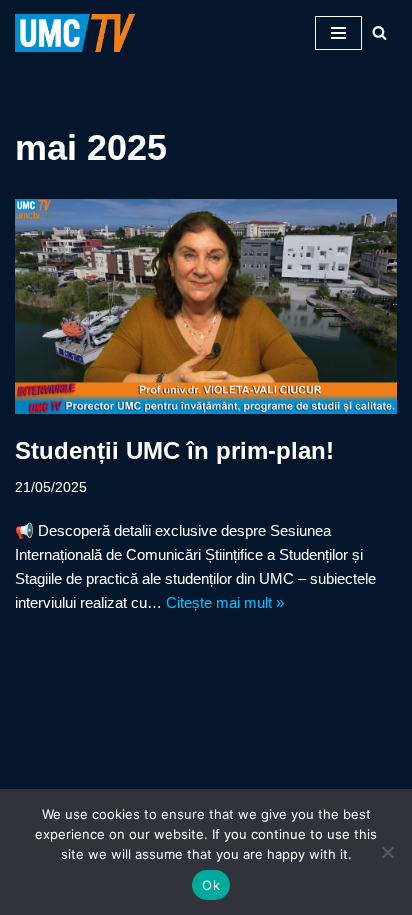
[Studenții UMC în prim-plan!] (206, 306)
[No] (387, 852)
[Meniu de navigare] (338, 33)
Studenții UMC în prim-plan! (174, 450)
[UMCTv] (75, 33)
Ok (211, 885)
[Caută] (379, 32)
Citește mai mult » (225, 602)
